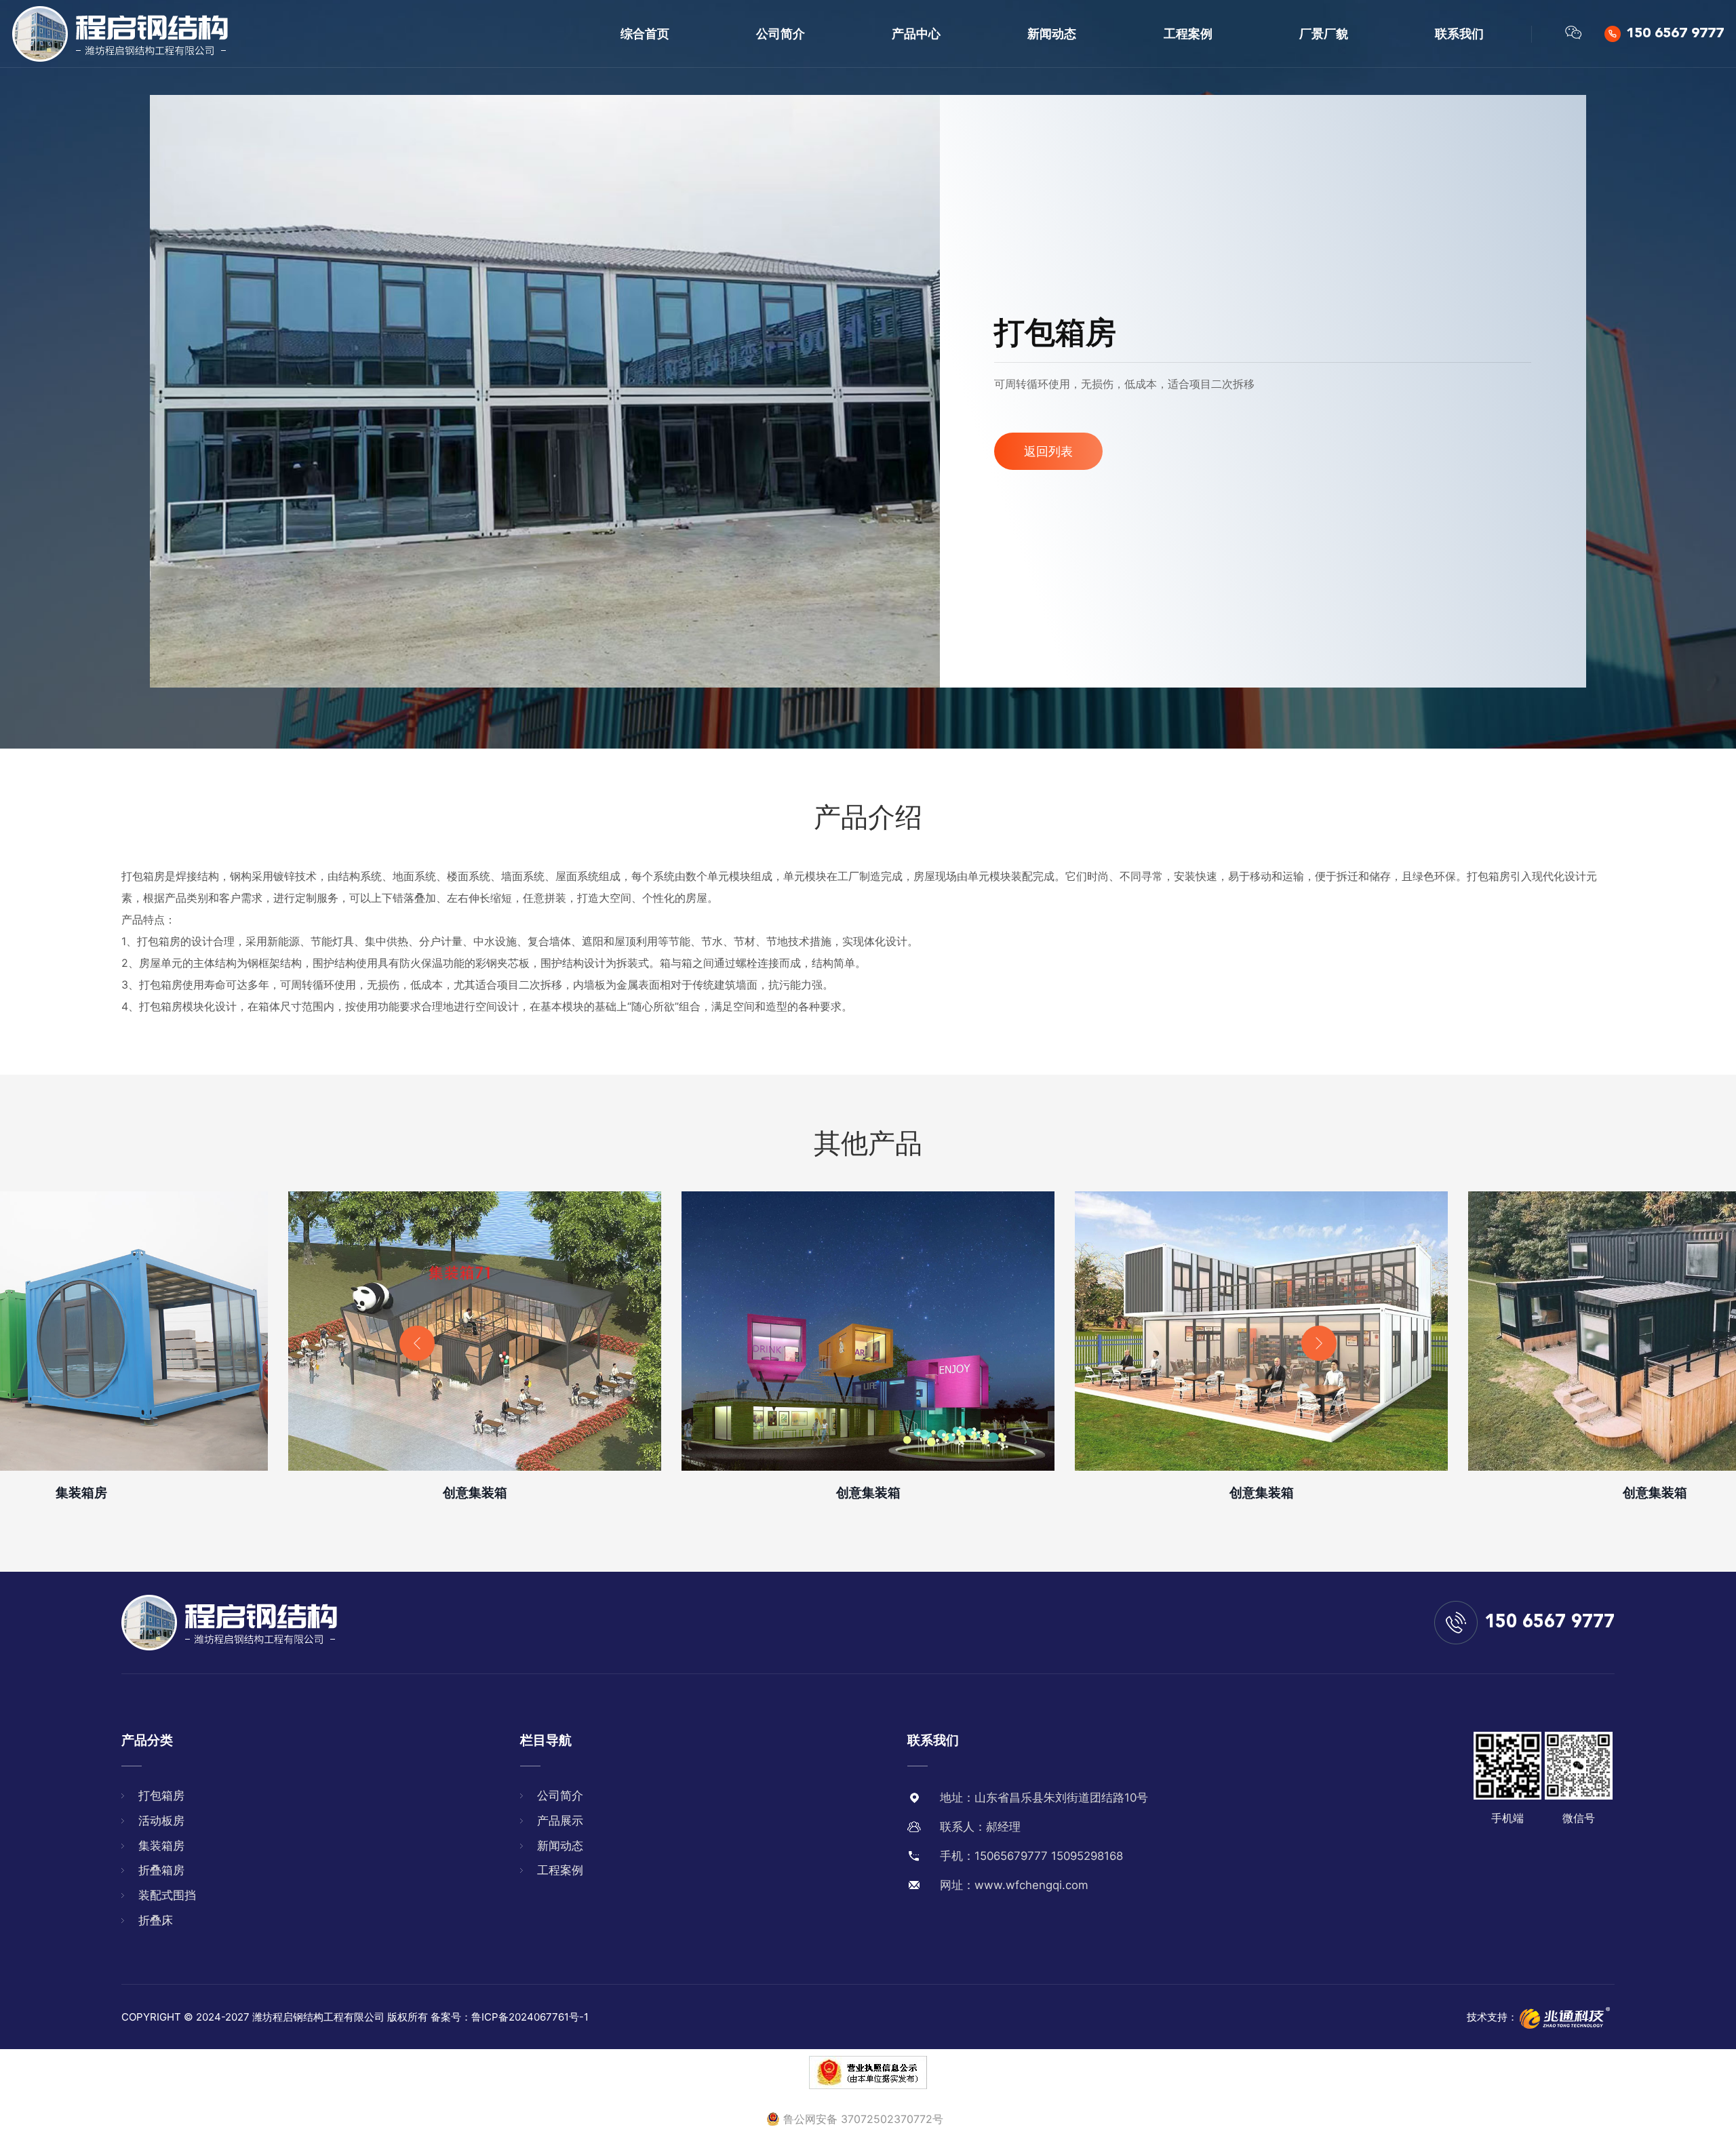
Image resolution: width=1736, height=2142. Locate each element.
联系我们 (1459, 34)
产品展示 (560, 1821)
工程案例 (1188, 34)
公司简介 (781, 34)
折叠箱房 (161, 1870)
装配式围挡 (167, 1895)
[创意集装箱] (475, 1331)
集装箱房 (161, 1846)
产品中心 (916, 34)
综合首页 (645, 34)
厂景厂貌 (1324, 34)
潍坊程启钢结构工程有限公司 (318, 2017)
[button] (417, 1343)
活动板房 (161, 1821)
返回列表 (1048, 451)
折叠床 (156, 1920)
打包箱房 (161, 1796)
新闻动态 (1052, 34)
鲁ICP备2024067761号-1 (530, 2017)
